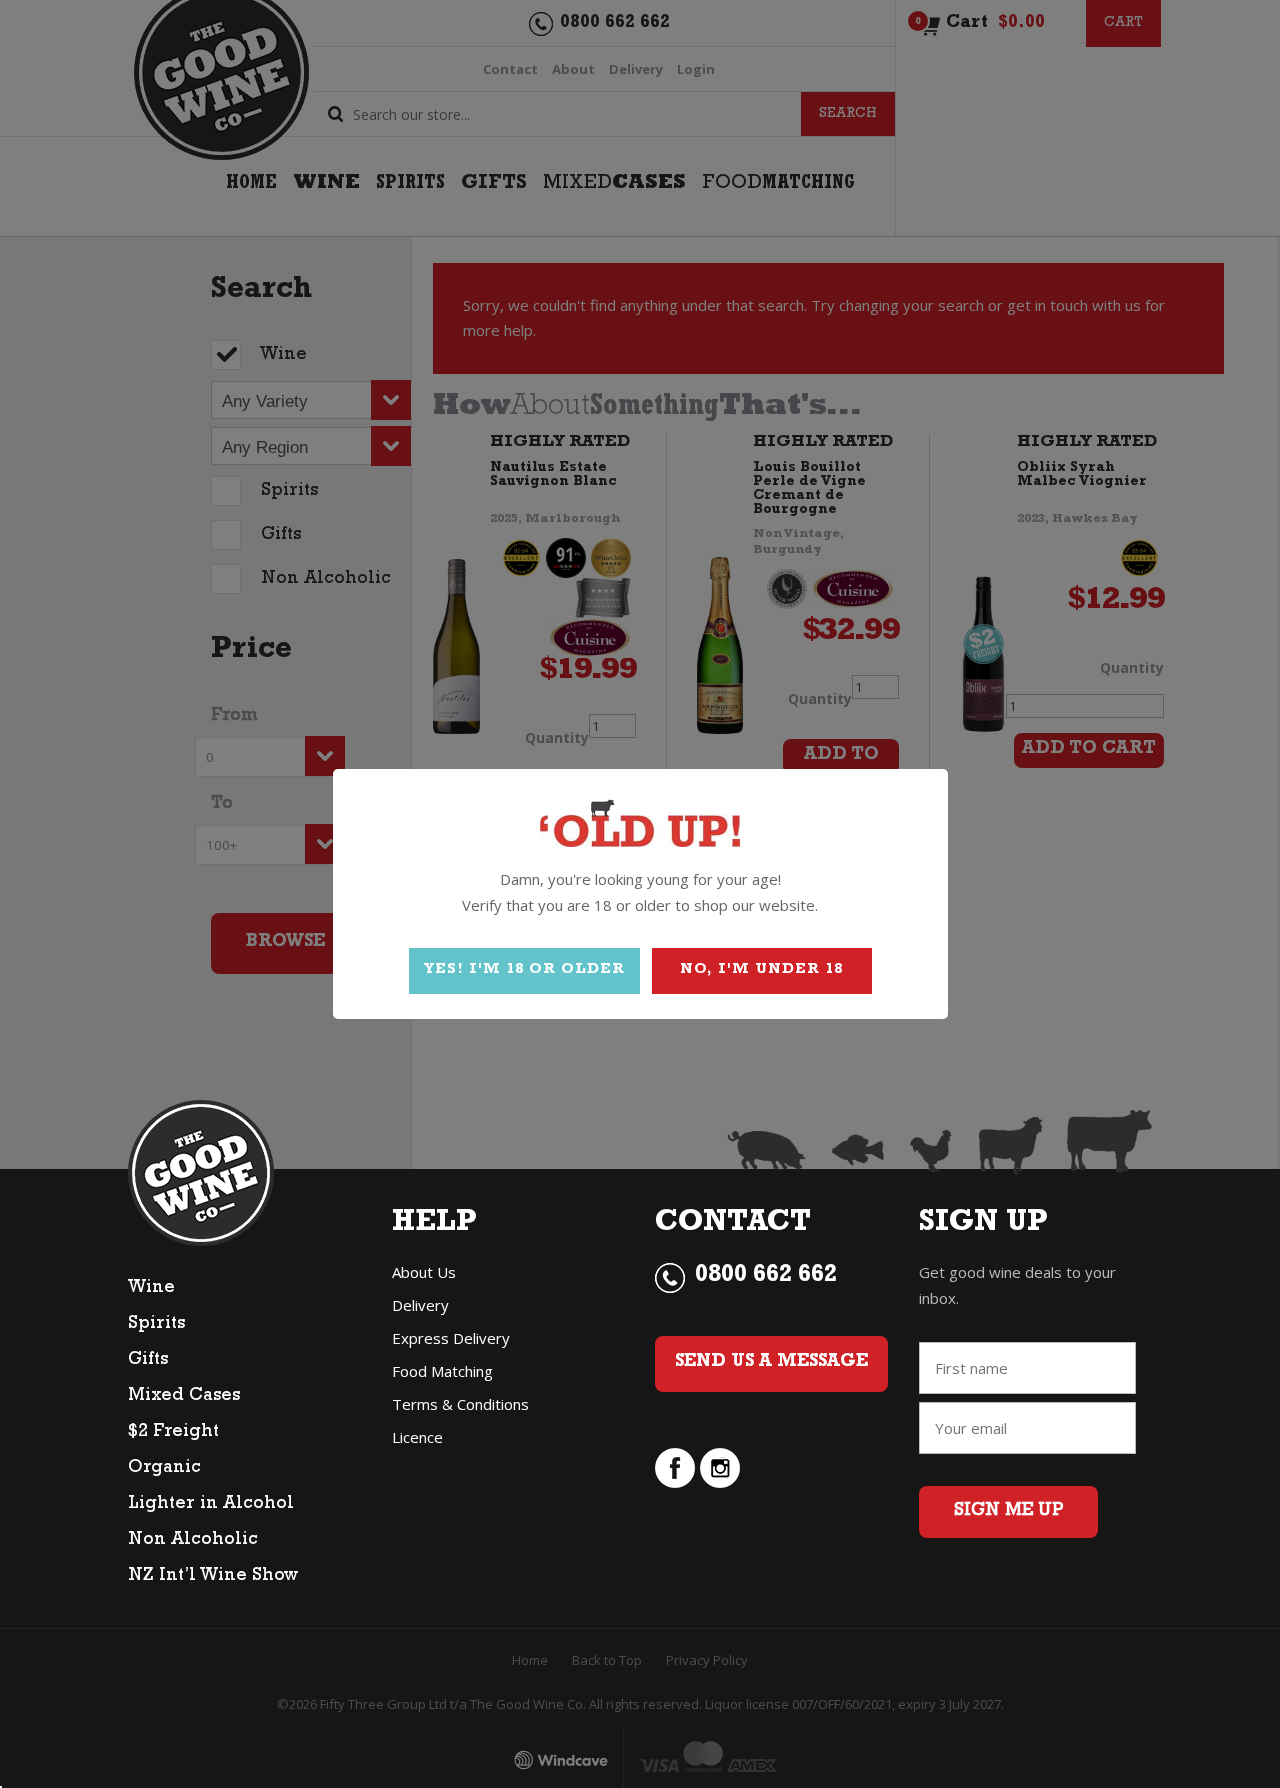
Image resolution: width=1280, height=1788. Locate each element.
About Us (424, 1272)
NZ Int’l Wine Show (213, 1577)
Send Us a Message (771, 1363)
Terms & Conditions (460, 1404)
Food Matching (442, 1371)
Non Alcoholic (193, 1541)
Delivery (420, 1305)
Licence (417, 1437)
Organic (164, 1469)
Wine (151, 1289)
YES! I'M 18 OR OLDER (524, 970)
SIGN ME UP (1008, 1512)
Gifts (148, 1361)
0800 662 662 (766, 1277)
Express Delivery (451, 1338)
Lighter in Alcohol (211, 1505)
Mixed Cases (184, 1397)
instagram (720, 1468)
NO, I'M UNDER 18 (761, 970)
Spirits (156, 1325)
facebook (675, 1468)
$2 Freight (173, 1433)
